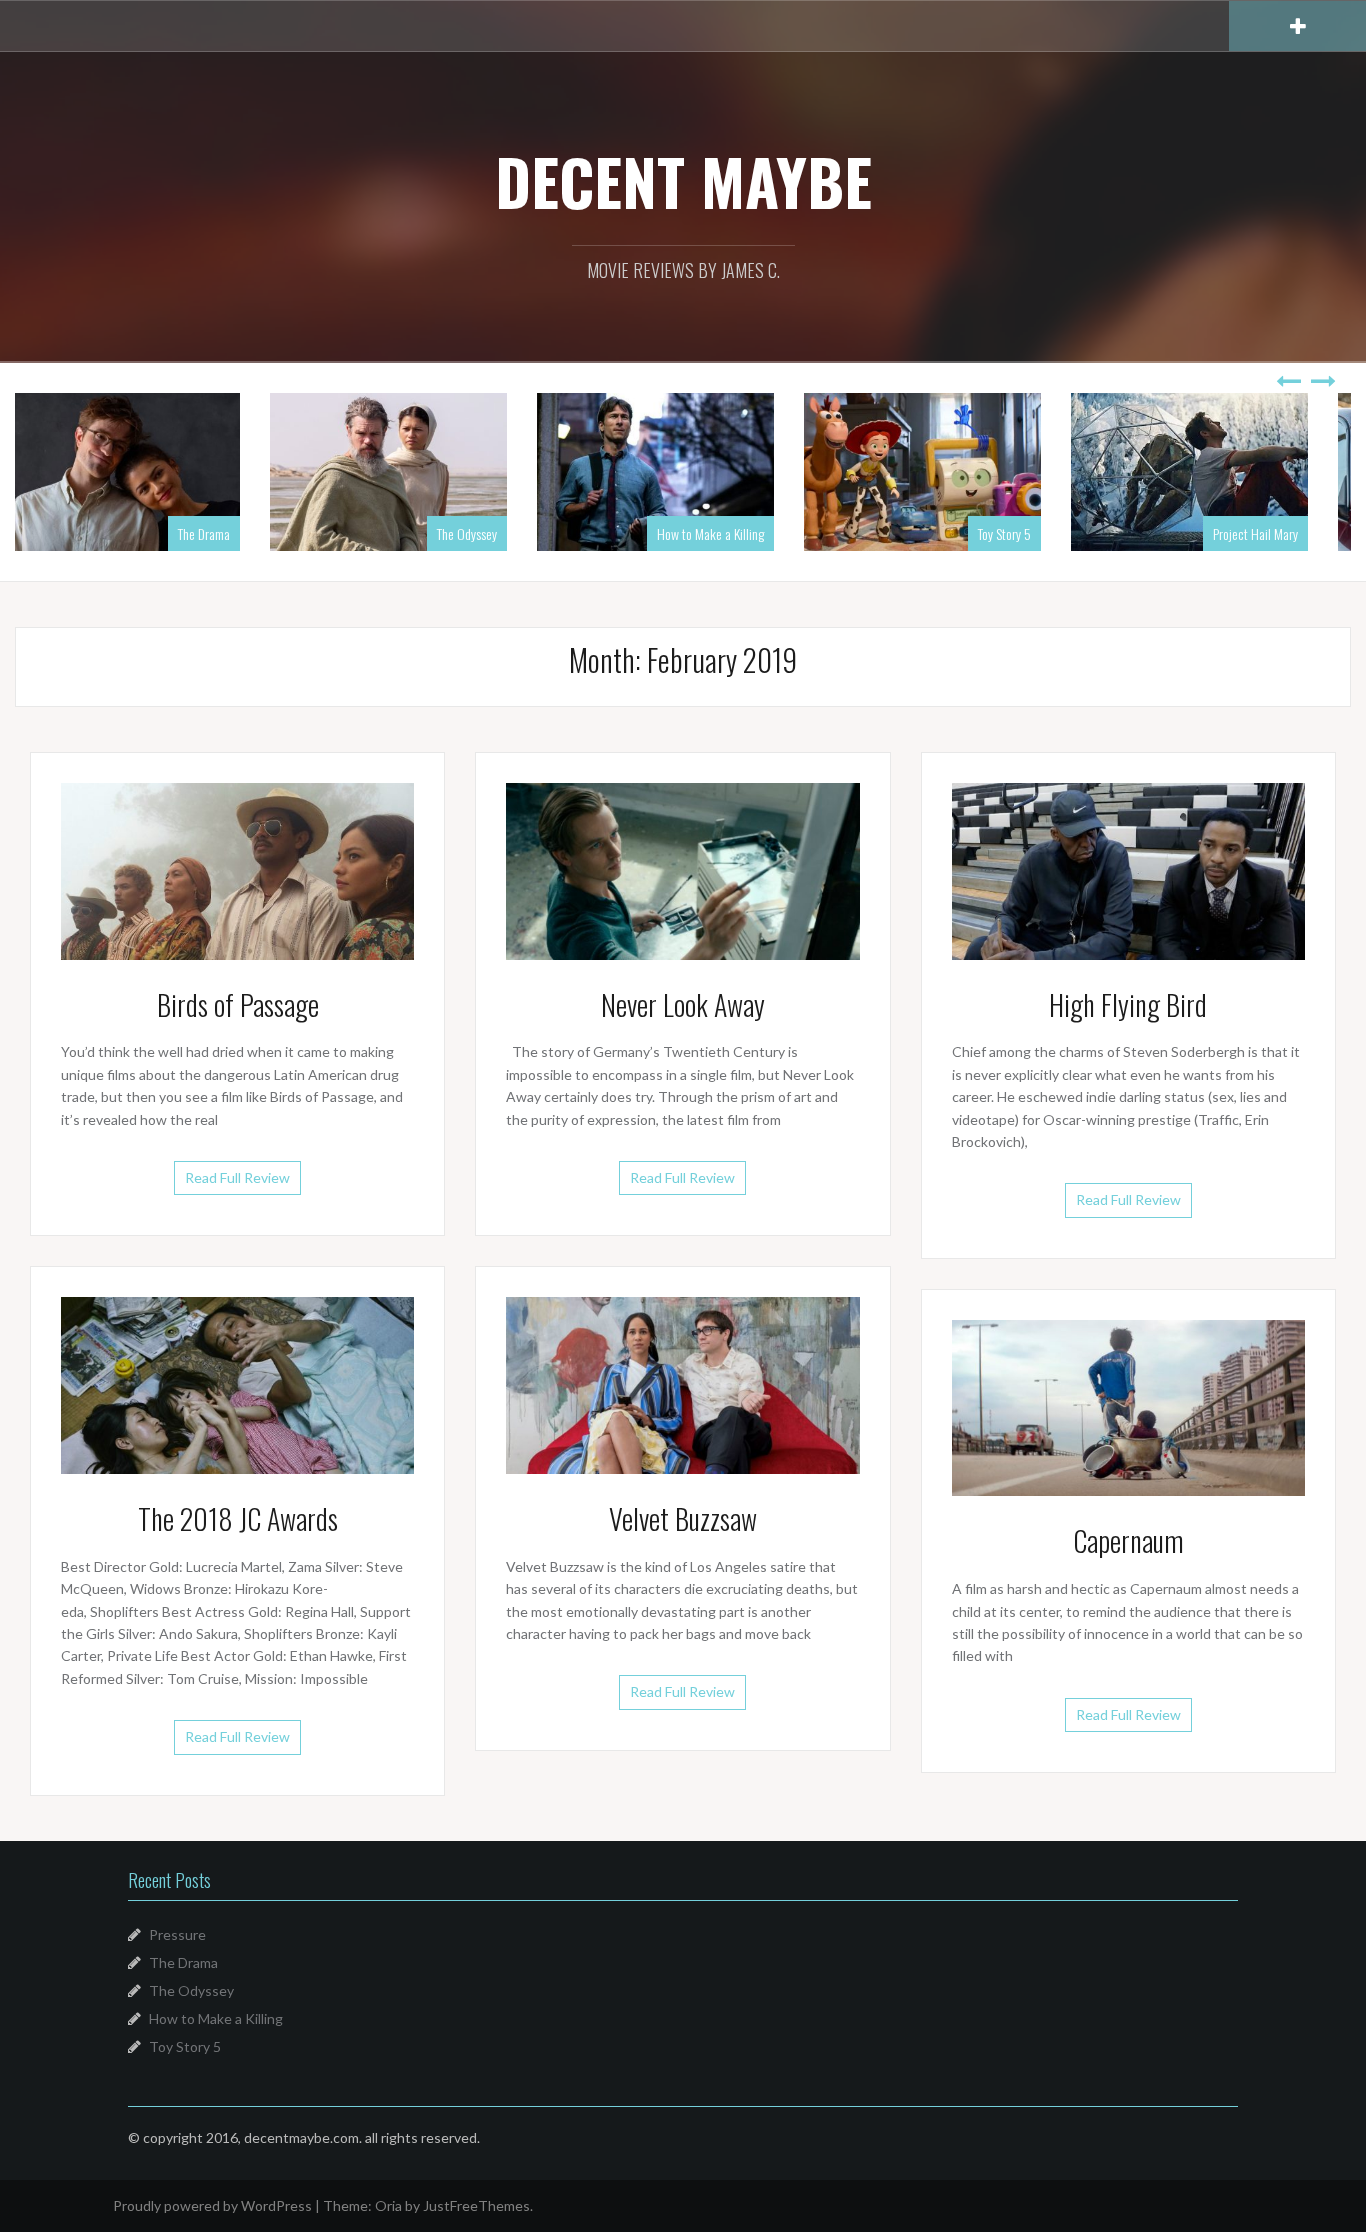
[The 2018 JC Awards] (237, 1383)
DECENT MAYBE (683, 181)
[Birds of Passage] (237, 869)
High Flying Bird (1128, 1004)
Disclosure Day (1289, 533)
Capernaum (1128, 1540)
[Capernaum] (1128, 1406)
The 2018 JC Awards (238, 1518)
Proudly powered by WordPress (212, 2205)
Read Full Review (237, 1177)
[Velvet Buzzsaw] (682, 1383)
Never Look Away (683, 1004)
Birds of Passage (238, 1004)
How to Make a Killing (470, 533)
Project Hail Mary (1015, 533)
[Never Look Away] (682, 869)
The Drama (183, 1962)
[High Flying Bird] (1128, 869)
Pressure (177, 1934)
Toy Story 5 (764, 533)
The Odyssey (227, 533)
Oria (388, 2205)
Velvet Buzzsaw (683, 1518)
